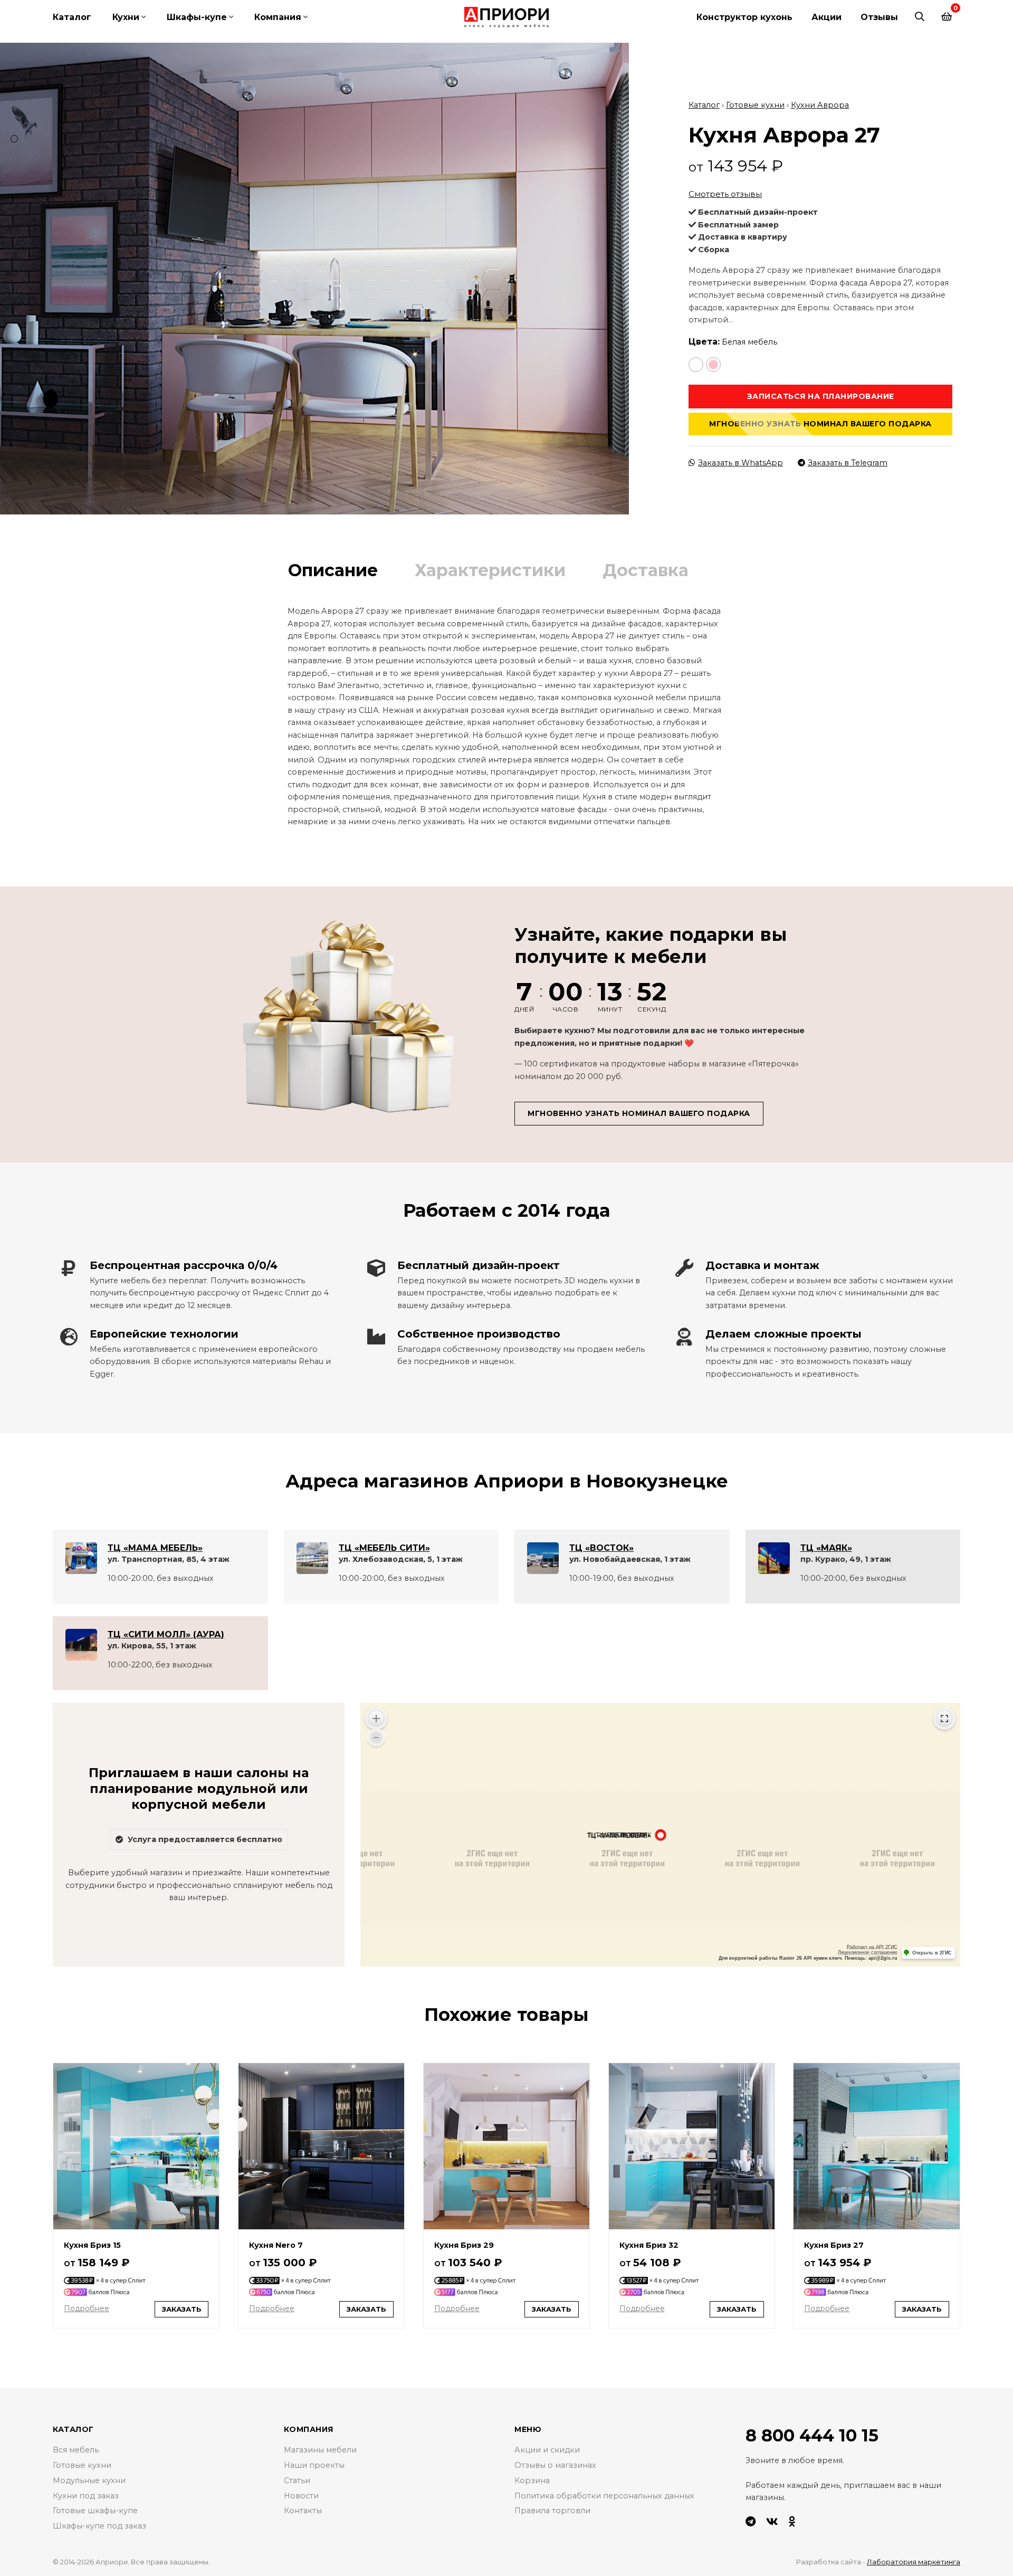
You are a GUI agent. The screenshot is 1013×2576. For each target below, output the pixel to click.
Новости (301, 2496)
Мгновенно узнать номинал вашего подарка (820, 424)
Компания (278, 17)
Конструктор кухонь (744, 17)
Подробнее (87, 2308)
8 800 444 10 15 (812, 2435)
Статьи (297, 2480)
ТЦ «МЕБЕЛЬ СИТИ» (384, 1548)
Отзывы (879, 17)
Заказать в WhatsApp (740, 463)
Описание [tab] (333, 570)
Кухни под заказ (86, 2496)
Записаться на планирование (821, 396)
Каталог (72, 17)
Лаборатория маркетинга (914, 2562)
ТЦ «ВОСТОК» (601, 1548)
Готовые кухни (755, 105)
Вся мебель (76, 2450)
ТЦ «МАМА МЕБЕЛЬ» (155, 1548)
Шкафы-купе (197, 17)
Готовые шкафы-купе (95, 2511)
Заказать (182, 2309)
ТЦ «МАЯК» (826, 1548)
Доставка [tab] (646, 570)
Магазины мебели (320, 2450)
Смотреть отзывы (725, 194)
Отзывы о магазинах (555, 2465)
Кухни (126, 17)
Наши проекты (314, 2465)
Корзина (532, 2480)
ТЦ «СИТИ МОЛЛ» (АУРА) (166, 1634)
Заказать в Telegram (848, 463)
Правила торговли (552, 2511)
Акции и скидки (547, 2450)
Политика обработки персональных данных (604, 2496)
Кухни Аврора (820, 105)
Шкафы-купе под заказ (99, 2526)
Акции (826, 17)
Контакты (303, 2511)
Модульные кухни (89, 2480)
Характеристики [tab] (490, 570)
